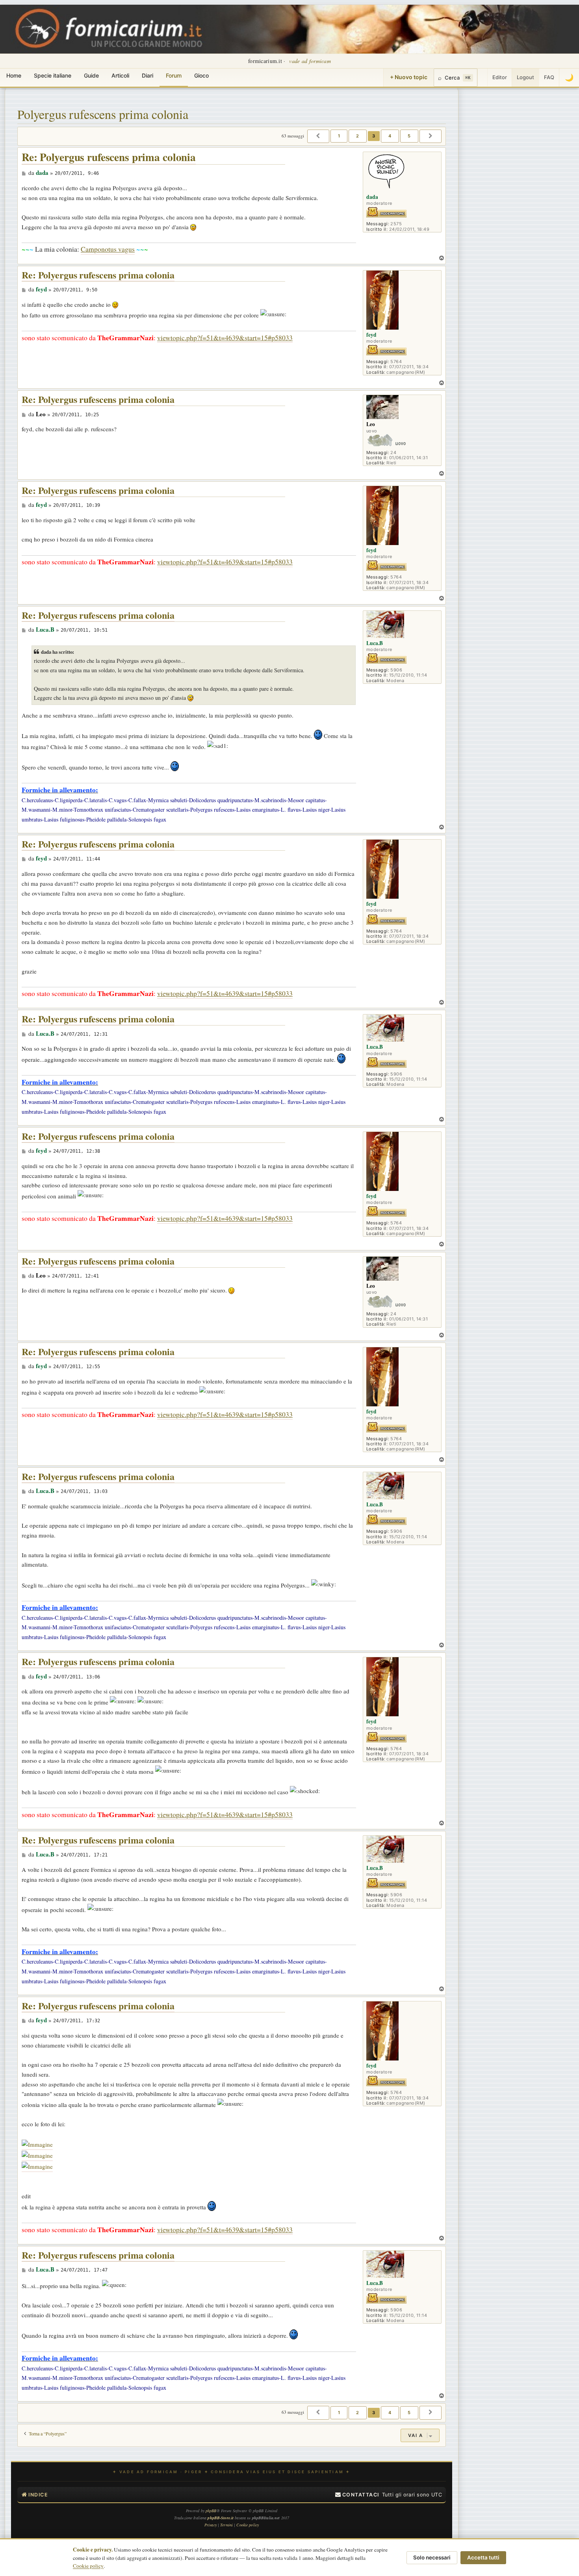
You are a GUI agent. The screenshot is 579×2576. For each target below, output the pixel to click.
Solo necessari (432, 2557)
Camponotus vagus (108, 249)
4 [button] (390, 136)
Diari (148, 75)
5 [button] (409, 136)
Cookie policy (88, 2566)
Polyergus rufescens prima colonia (103, 114)
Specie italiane (53, 75)
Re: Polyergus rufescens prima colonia (109, 157)
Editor (500, 77)
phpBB (211, 2511)
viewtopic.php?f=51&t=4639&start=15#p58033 (225, 338)
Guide (91, 75)
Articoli (120, 75)
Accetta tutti (483, 2557)
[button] (318, 136)
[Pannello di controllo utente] (482, 78)
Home (14, 75)
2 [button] (358, 136)
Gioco (201, 75)
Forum (174, 75)
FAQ (549, 77)
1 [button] (339, 136)
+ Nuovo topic (409, 77)
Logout (525, 77)
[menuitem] (357, 2495)
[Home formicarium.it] (289, 29)
